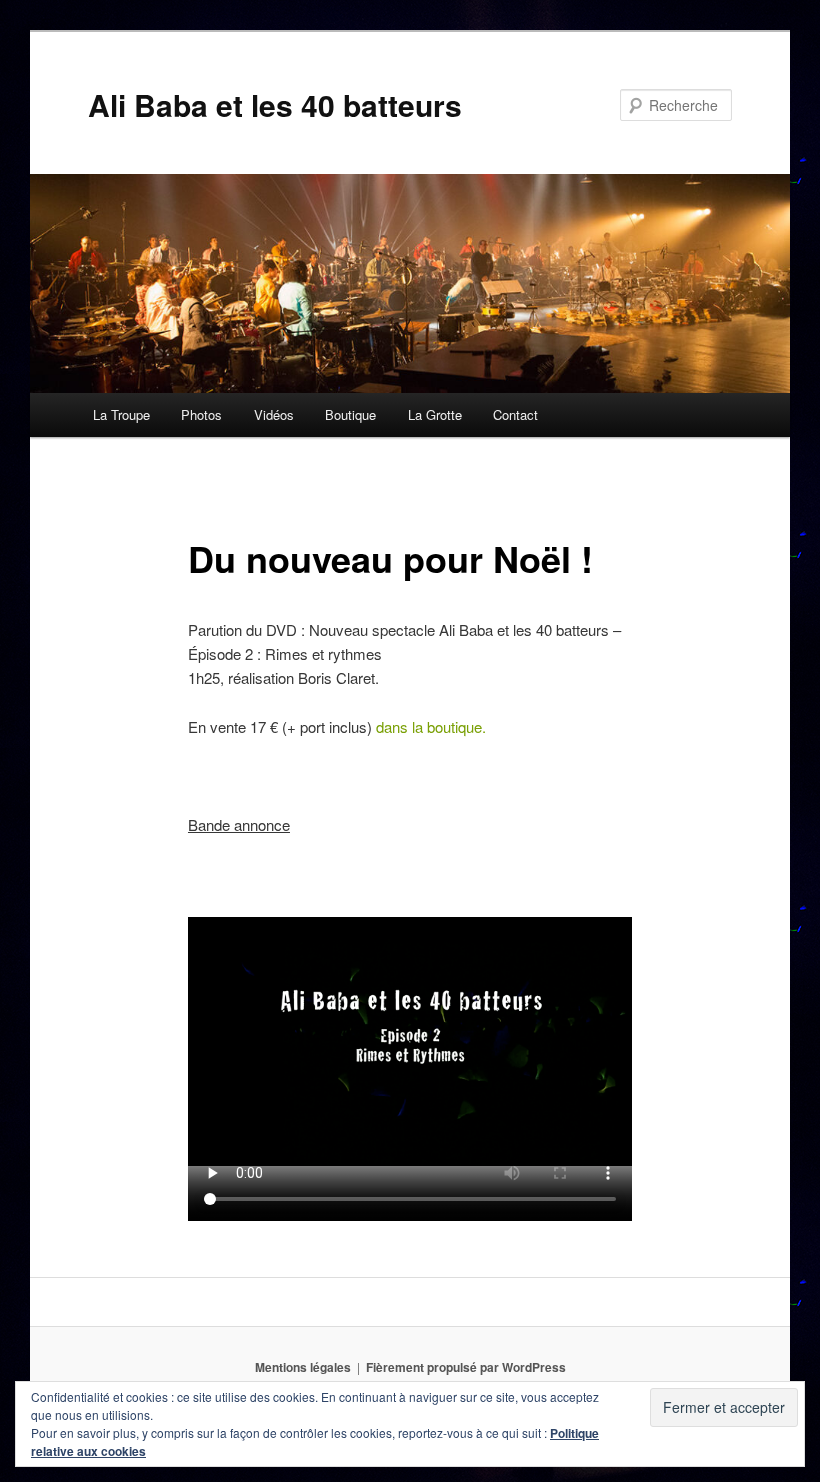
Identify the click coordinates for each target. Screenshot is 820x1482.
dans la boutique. (431, 726)
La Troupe (121, 414)
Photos (201, 414)
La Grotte (435, 414)
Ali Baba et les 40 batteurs (275, 104)
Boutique (350, 414)
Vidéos (274, 414)
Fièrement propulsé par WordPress (466, 1367)
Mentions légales (303, 1367)
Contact (515, 414)
